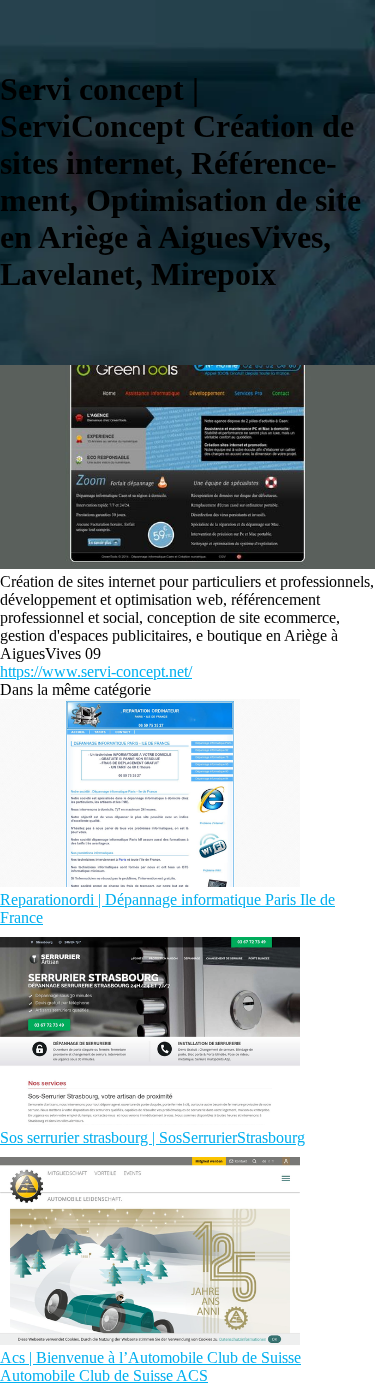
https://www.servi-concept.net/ (96, 671)
